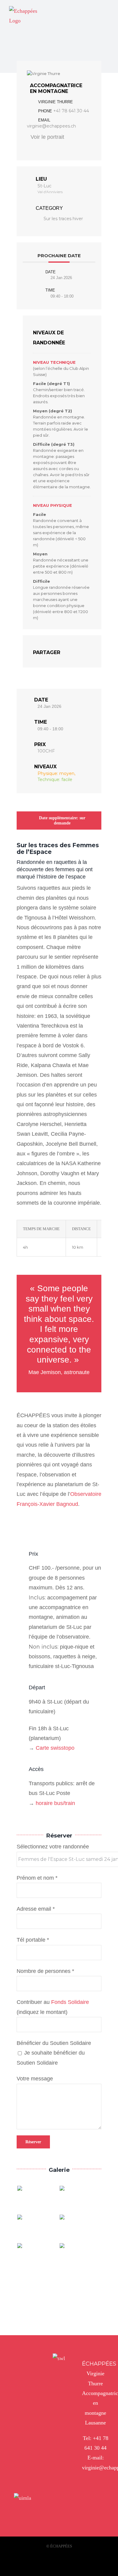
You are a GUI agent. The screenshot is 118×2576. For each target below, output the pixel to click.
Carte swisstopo (55, 1748)
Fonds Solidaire (70, 2002)
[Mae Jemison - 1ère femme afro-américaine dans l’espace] (38, 2257)
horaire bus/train (55, 1803)
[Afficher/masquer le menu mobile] (107, 10)
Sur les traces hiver (63, 219)
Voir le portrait (47, 137)
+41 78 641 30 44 (71, 111)
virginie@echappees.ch (51, 126)
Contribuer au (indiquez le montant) (53, 2007)
